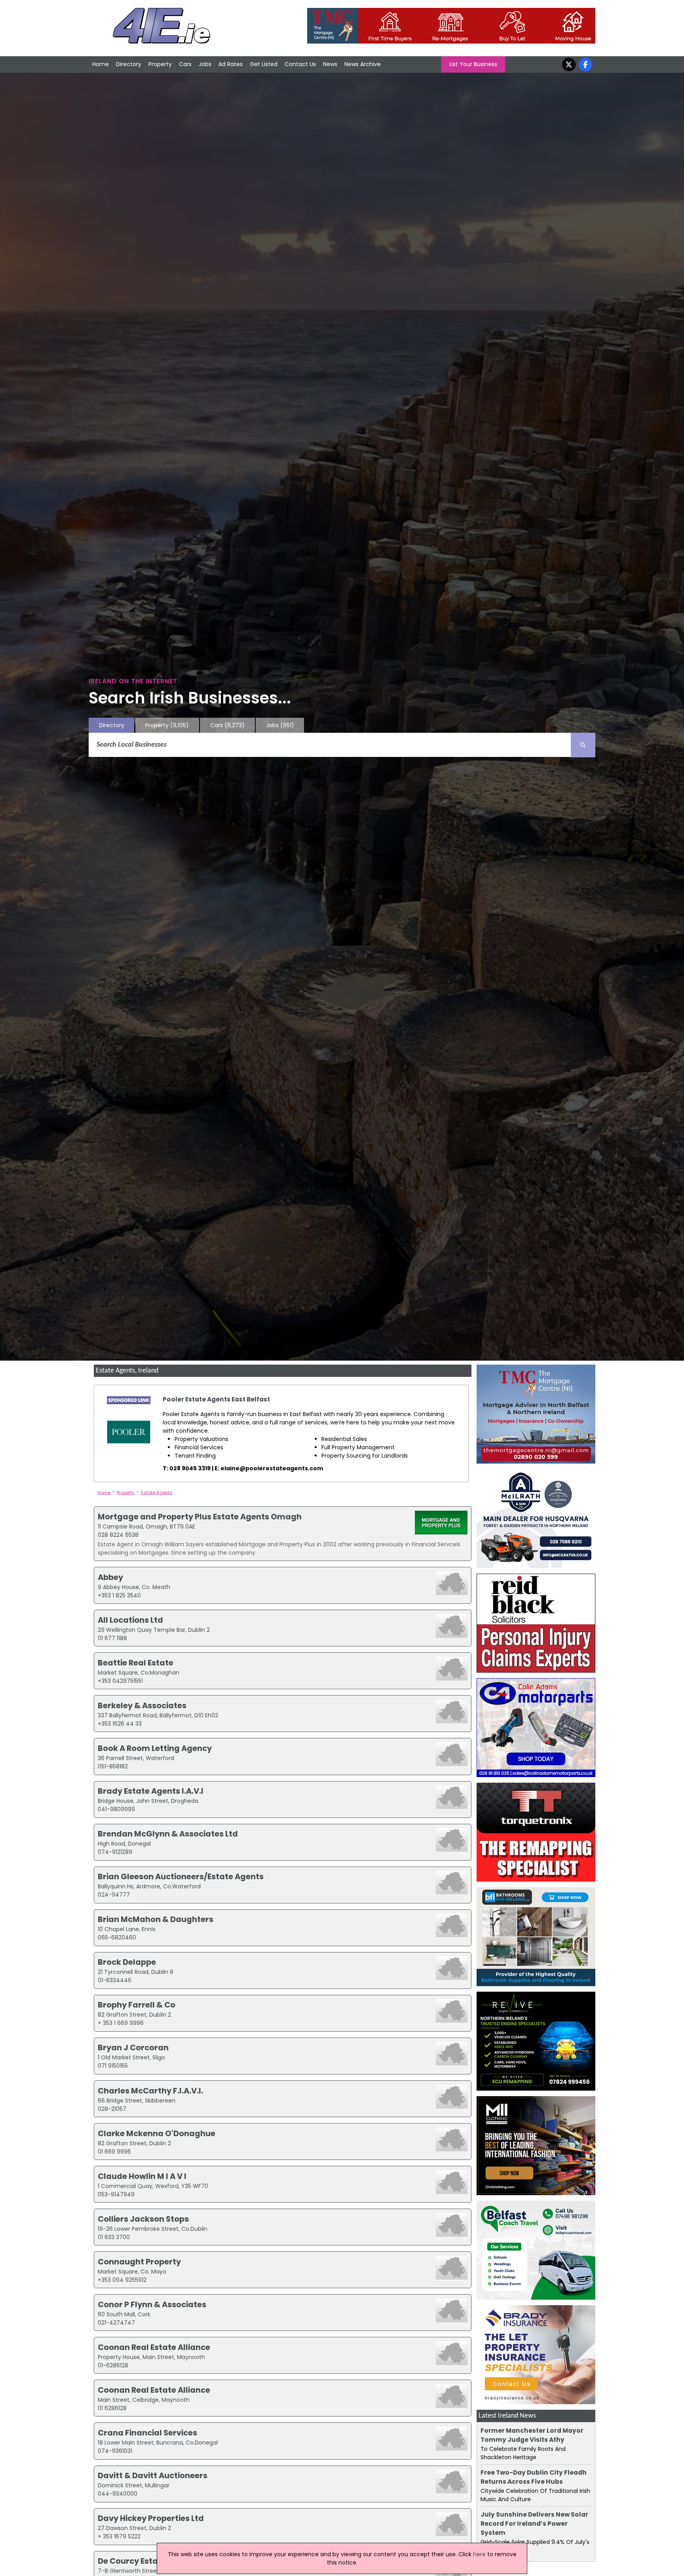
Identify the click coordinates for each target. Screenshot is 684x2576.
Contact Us (300, 64)
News (330, 64)
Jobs (205, 64)
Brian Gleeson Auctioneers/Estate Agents (181, 1876)
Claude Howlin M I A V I (142, 2176)
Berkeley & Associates (142, 1705)
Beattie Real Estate (136, 1663)
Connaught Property (139, 2262)
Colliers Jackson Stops (143, 2219)
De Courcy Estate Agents (147, 2561)
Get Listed (264, 64)
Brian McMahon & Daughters (156, 1919)
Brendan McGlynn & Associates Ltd (168, 1834)
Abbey (110, 1577)
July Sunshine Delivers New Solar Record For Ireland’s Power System (534, 2524)
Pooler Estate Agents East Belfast (216, 1399)
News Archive (363, 64)
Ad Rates (231, 64)
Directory (129, 64)
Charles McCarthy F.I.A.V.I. (150, 2091)
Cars (185, 64)
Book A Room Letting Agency (155, 1748)
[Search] (583, 745)
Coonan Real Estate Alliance (154, 2347)
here (479, 2554)
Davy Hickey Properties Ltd (151, 2518)
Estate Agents (157, 1492)
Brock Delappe (127, 1962)
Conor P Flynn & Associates (152, 2304)
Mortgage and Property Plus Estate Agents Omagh (200, 1517)
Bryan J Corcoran (133, 2047)
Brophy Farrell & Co (137, 2005)
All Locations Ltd (130, 1620)
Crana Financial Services (147, 2433)
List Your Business (473, 64)
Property (160, 64)
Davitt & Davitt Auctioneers (153, 2475)
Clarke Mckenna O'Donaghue (157, 2133)
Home (101, 64)
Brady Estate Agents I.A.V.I (151, 1791)
